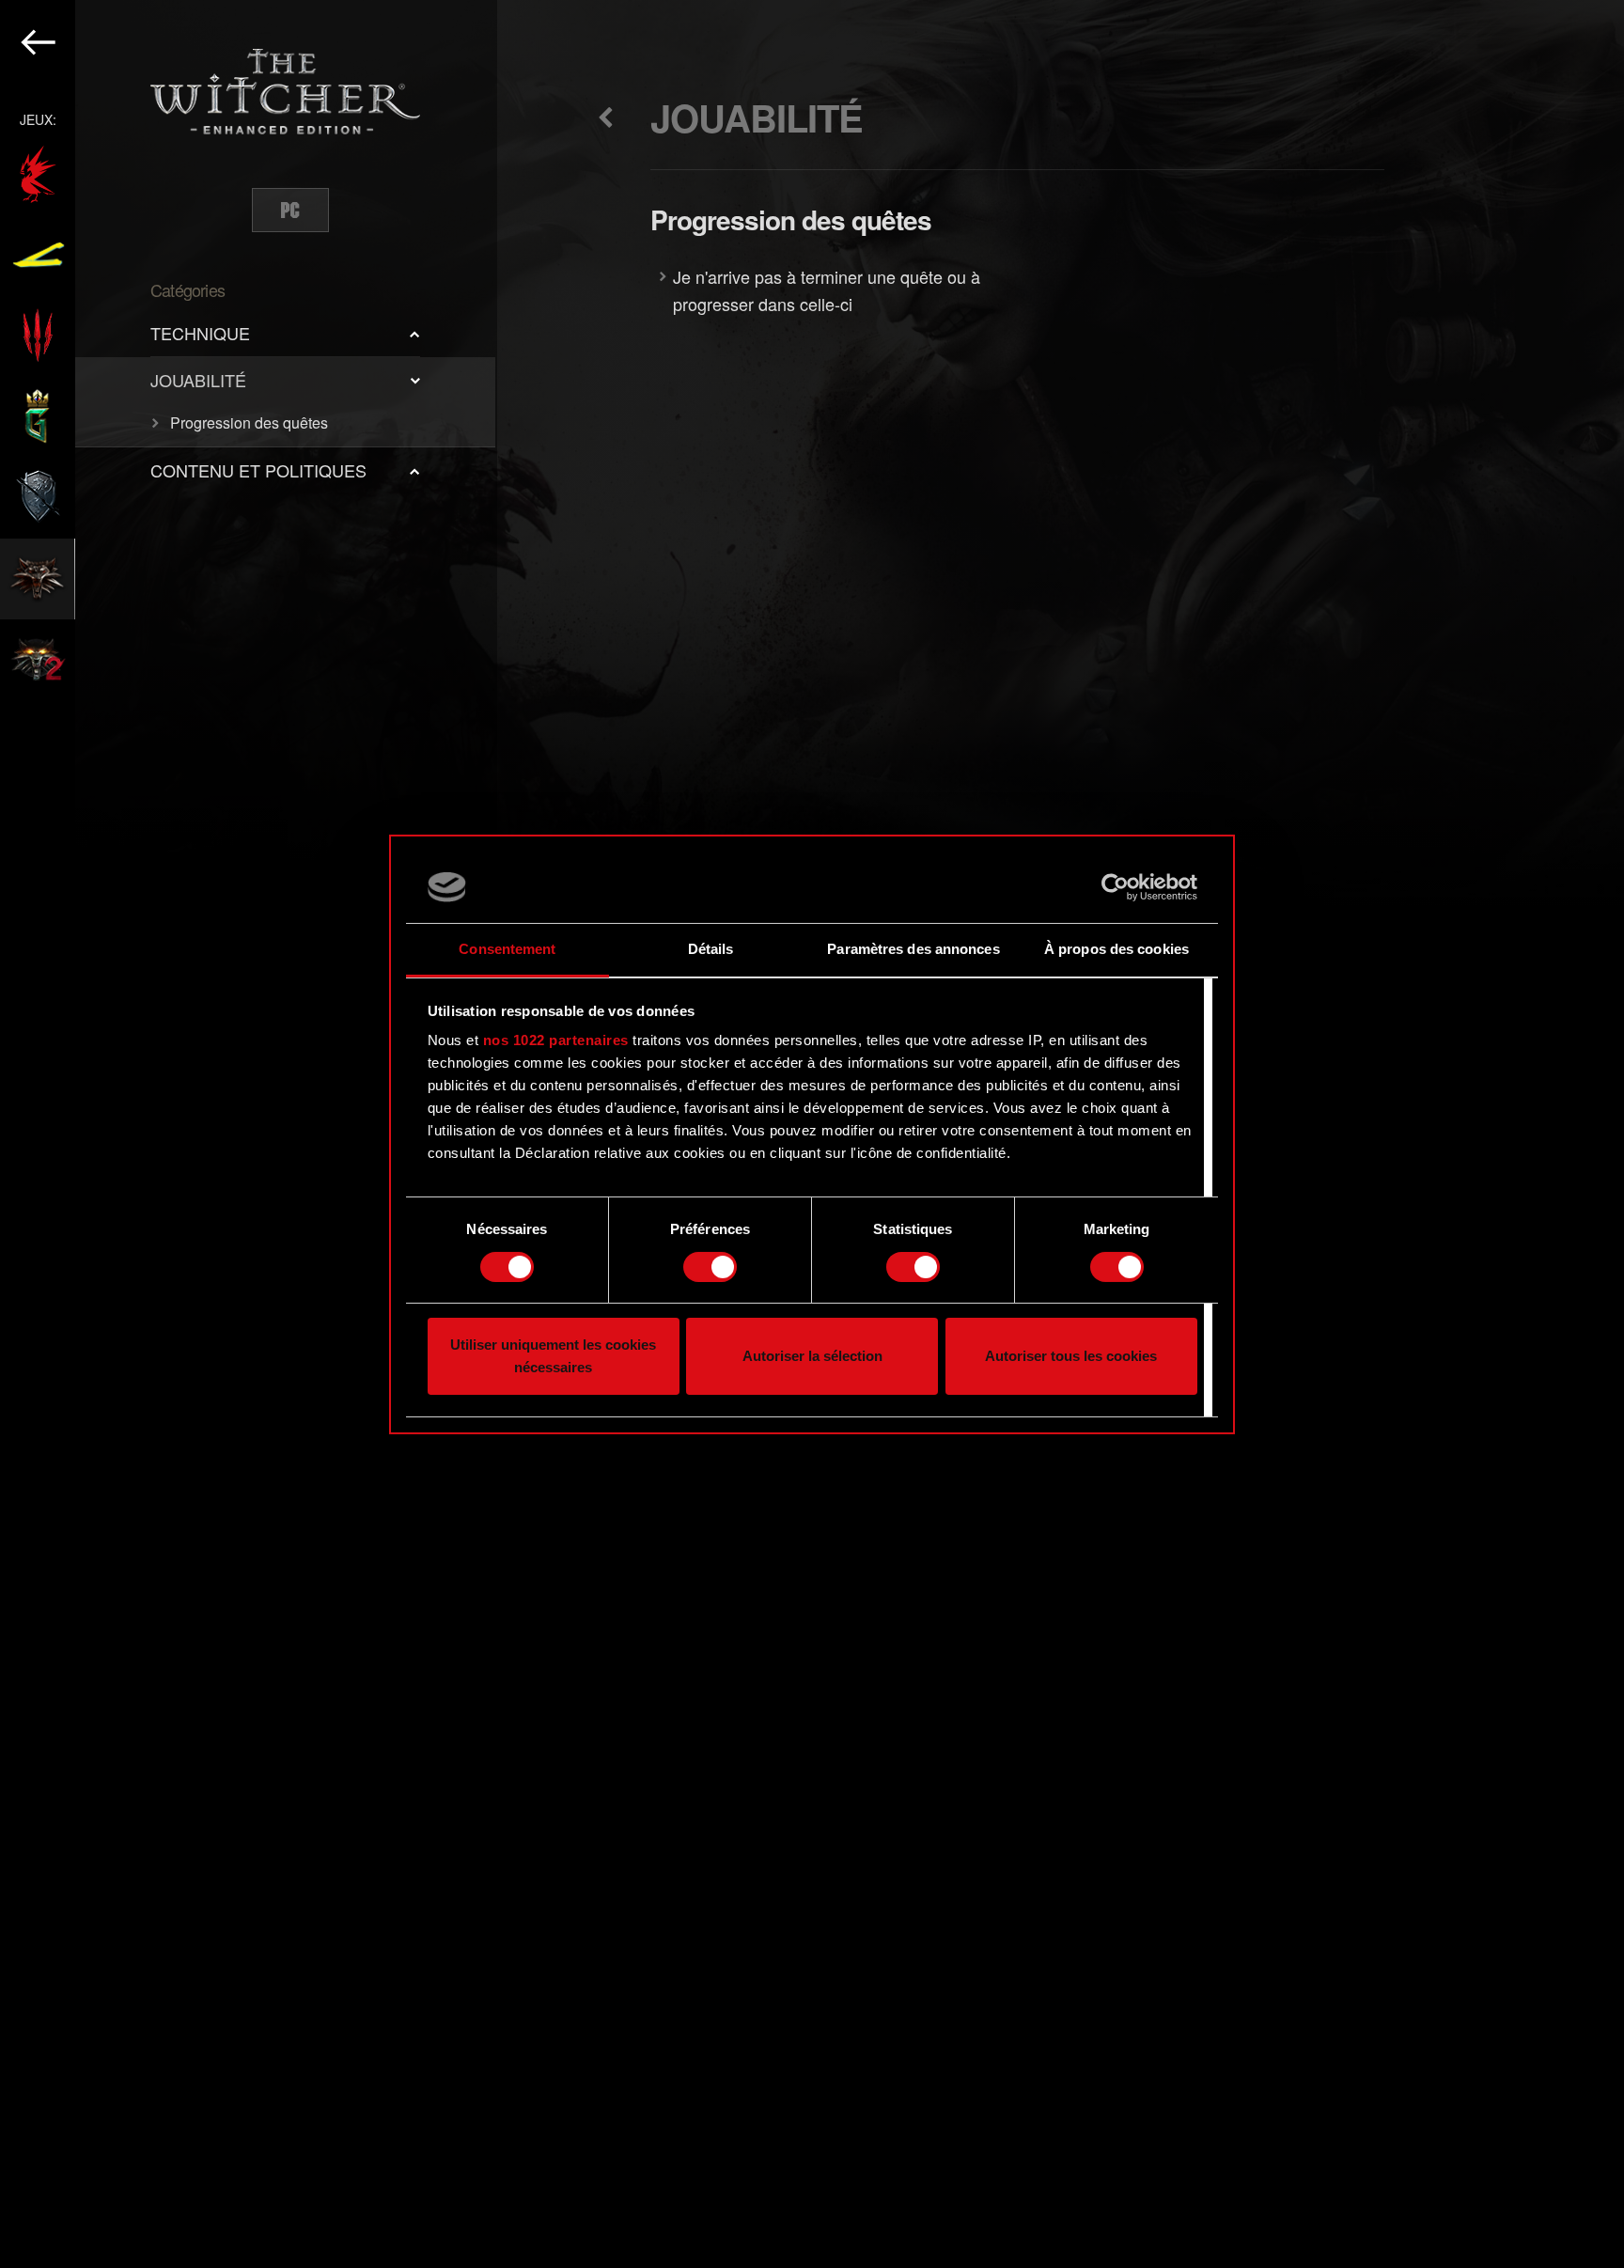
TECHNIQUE (200, 333)
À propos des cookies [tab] (1116, 949)
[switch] (710, 1267)
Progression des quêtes (249, 422)
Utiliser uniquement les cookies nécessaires (553, 1356)
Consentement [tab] (507, 949)
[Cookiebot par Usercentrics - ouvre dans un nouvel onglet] (1115, 887)
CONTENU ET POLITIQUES (258, 470)
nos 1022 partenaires (556, 1040)
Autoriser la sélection (812, 1356)
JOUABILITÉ (198, 380)
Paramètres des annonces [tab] (913, 949)
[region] (249, 1134)
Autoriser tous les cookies (1071, 1356)
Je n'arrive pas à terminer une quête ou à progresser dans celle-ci (827, 290)
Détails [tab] (711, 949)
